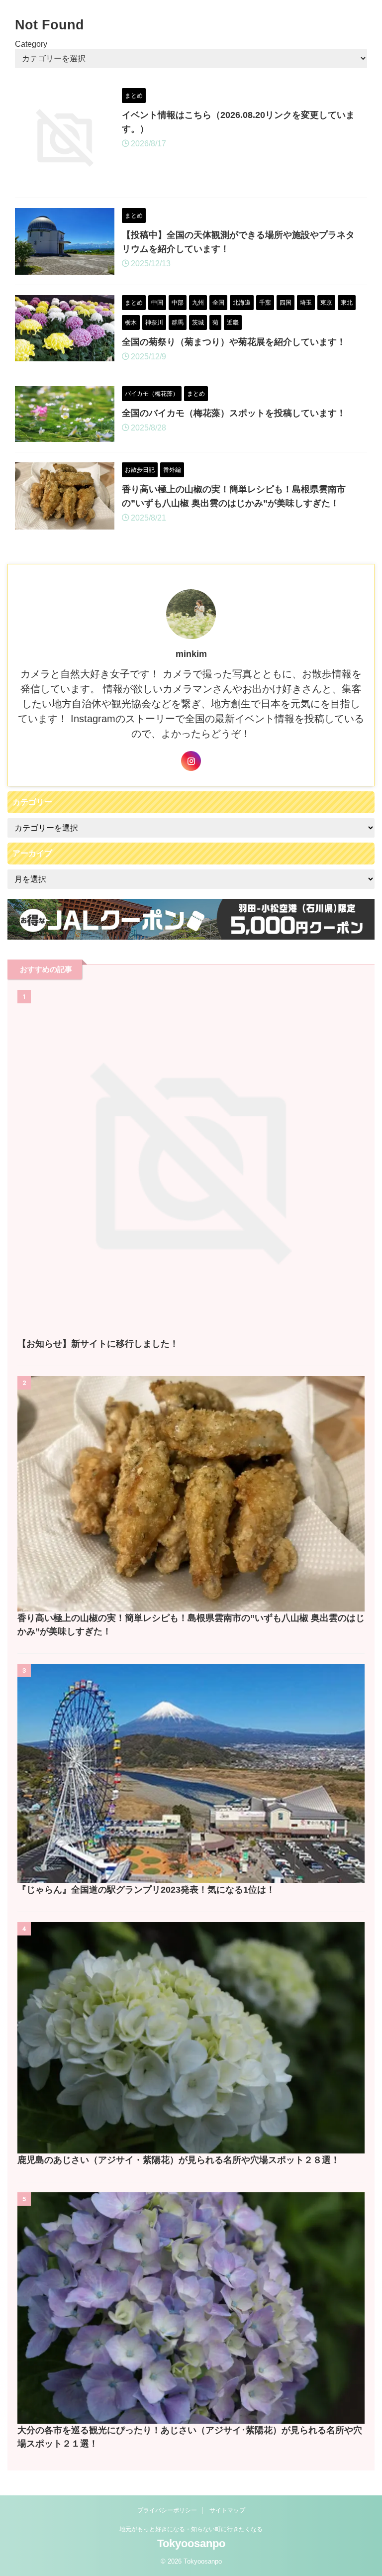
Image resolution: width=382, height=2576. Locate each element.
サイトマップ (227, 2510)
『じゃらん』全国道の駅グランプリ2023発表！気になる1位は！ (146, 1890)
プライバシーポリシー (167, 2510)
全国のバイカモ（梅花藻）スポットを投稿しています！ (234, 413)
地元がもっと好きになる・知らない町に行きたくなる (191, 2529)
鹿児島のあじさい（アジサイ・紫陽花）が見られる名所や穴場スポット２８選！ (183, 2160)
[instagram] (191, 761)
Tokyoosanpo (191, 2543)
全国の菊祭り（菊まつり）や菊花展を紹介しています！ (234, 342)
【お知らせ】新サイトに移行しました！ (98, 1344)
